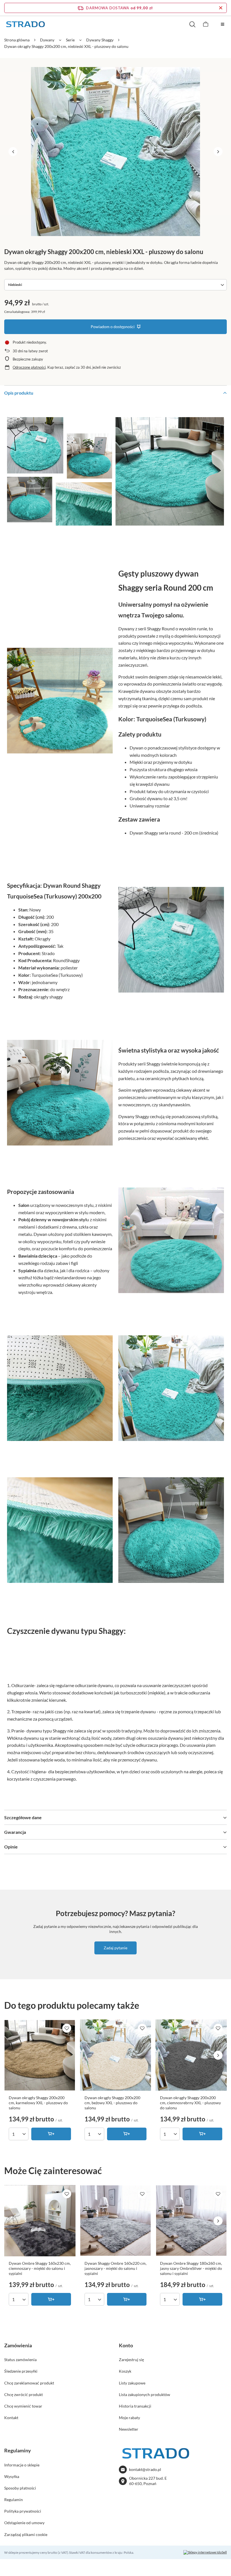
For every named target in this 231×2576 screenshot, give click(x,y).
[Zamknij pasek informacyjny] (221, 8)
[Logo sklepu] (25, 24)
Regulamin (14, 2500)
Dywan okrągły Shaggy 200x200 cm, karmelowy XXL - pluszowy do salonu (38, 2103)
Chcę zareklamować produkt (29, 2383)
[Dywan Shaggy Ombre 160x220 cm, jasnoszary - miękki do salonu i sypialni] (116, 2221)
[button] (13, 152)
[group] (115, 152)
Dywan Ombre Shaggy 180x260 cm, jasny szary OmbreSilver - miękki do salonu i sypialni (191, 2268)
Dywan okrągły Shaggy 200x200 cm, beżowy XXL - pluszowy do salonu (112, 2103)
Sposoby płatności (20, 2488)
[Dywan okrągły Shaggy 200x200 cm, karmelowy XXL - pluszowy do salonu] (40, 2055)
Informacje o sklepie (22, 2465)
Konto (126, 2345)
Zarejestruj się (131, 2360)
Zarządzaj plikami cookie (26, 2534)
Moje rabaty (129, 2418)
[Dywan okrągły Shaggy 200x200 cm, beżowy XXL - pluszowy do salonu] (116, 2055)
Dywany (47, 40)
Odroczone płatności (29, 367)
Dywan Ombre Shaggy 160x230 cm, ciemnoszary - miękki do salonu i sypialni (40, 2268)
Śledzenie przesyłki (21, 2371)
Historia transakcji (135, 2406)
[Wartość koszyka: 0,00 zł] (206, 24)
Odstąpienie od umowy (24, 2523)
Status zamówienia (20, 2360)
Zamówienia (18, 2345)
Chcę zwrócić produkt (24, 2394)
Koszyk (125, 2371)
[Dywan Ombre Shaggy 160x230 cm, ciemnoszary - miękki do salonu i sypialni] (40, 2221)
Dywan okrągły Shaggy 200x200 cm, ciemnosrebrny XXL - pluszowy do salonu (190, 2103)
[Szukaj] (192, 24)
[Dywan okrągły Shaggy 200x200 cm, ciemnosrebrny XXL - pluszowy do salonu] (191, 2055)
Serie (70, 40)
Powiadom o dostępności (113, 327)
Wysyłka (12, 2476)
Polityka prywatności (23, 2511)
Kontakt (11, 2418)
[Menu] (223, 24)
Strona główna (17, 40)
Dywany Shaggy (100, 40)
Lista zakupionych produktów (145, 2394)
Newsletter (129, 2429)
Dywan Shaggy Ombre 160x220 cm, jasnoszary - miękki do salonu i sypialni (115, 2268)
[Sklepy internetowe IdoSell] (205, 2552)
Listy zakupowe (132, 2383)
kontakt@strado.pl (145, 2469)
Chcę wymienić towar (23, 2406)
